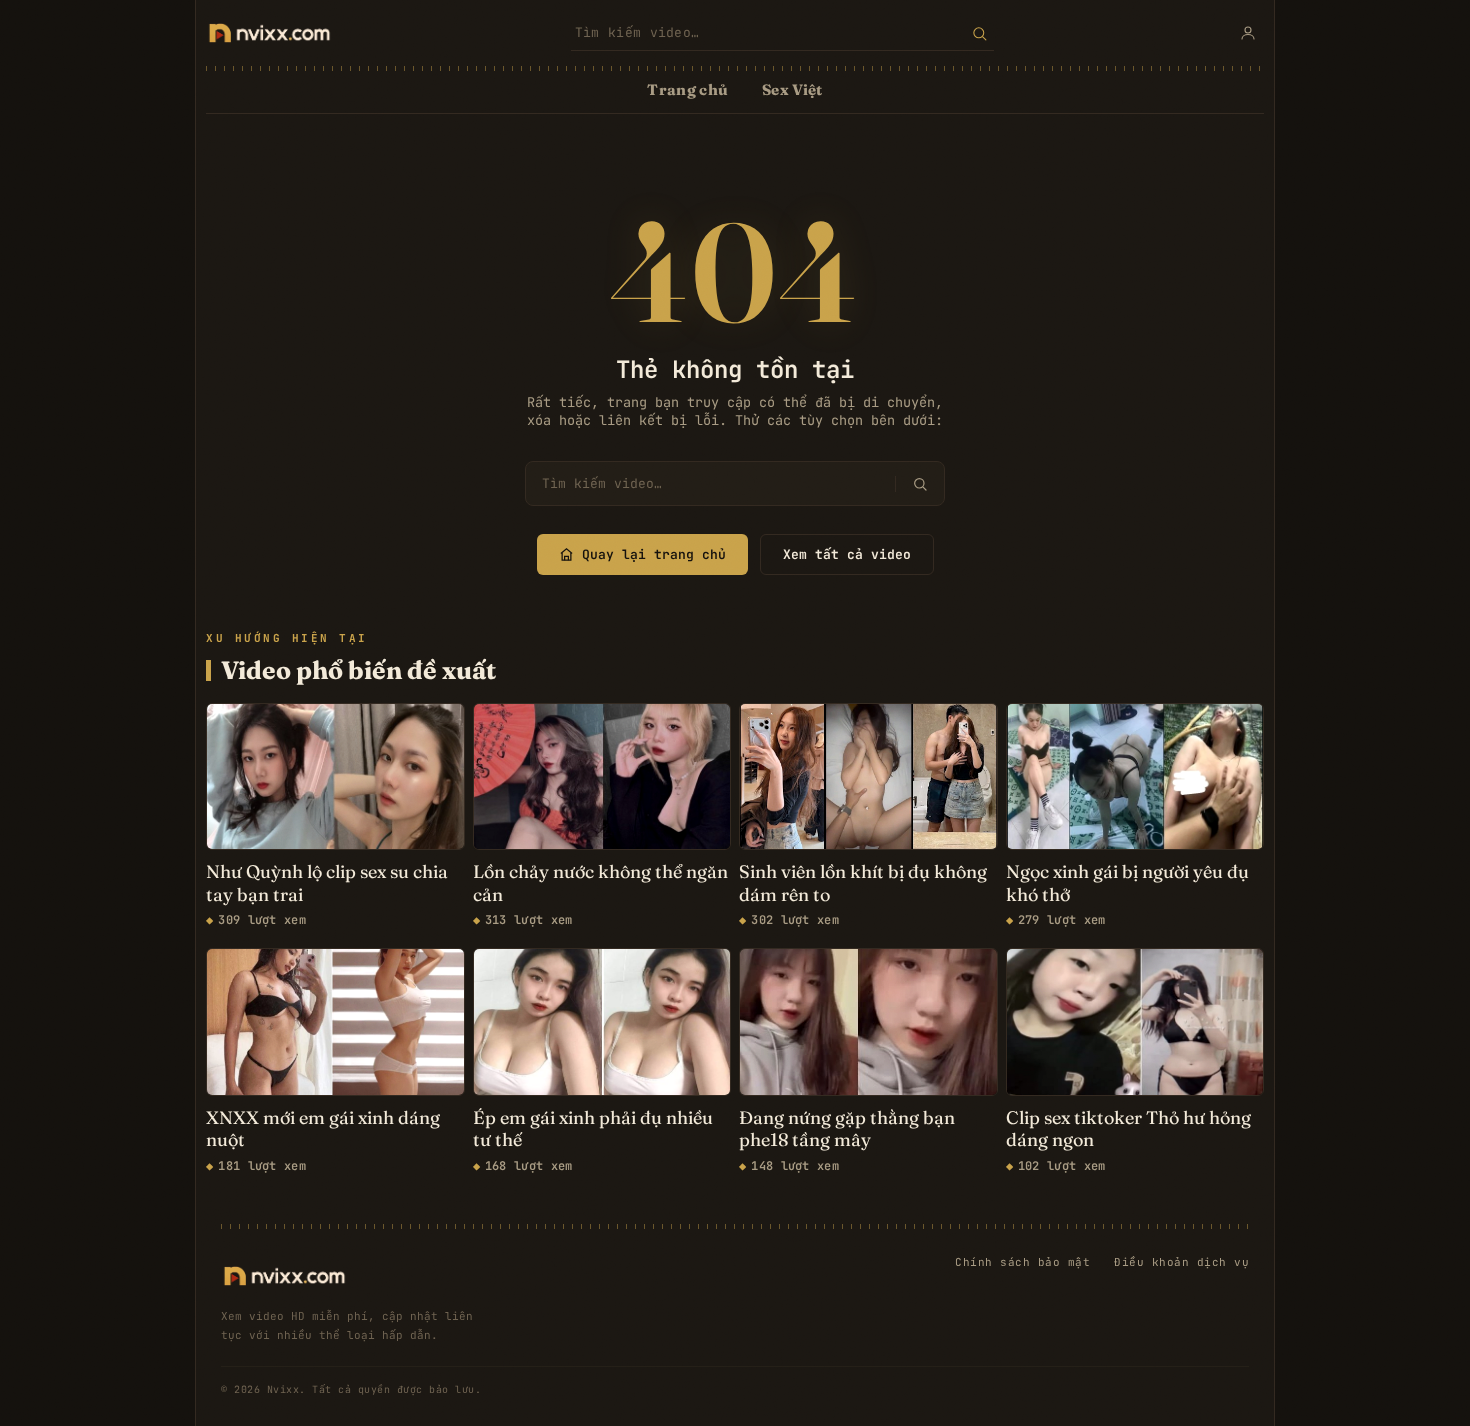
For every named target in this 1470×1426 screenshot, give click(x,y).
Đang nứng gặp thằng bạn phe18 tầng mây (847, 1129)
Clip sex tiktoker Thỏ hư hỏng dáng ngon (1128, 1129)
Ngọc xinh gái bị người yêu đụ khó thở (1127, 883)
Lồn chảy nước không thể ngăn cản (600, 883)
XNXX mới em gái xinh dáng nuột (323, 1129)
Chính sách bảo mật (1022, 1262)
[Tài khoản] (1248, 33)
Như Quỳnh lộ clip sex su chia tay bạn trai (327, 883)
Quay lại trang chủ (654, 554)
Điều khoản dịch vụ (1181, 1262)
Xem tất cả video (847, 554)
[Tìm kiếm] (979, 33)
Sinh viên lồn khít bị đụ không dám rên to (863, 883)
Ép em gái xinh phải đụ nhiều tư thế (593, 1129)
